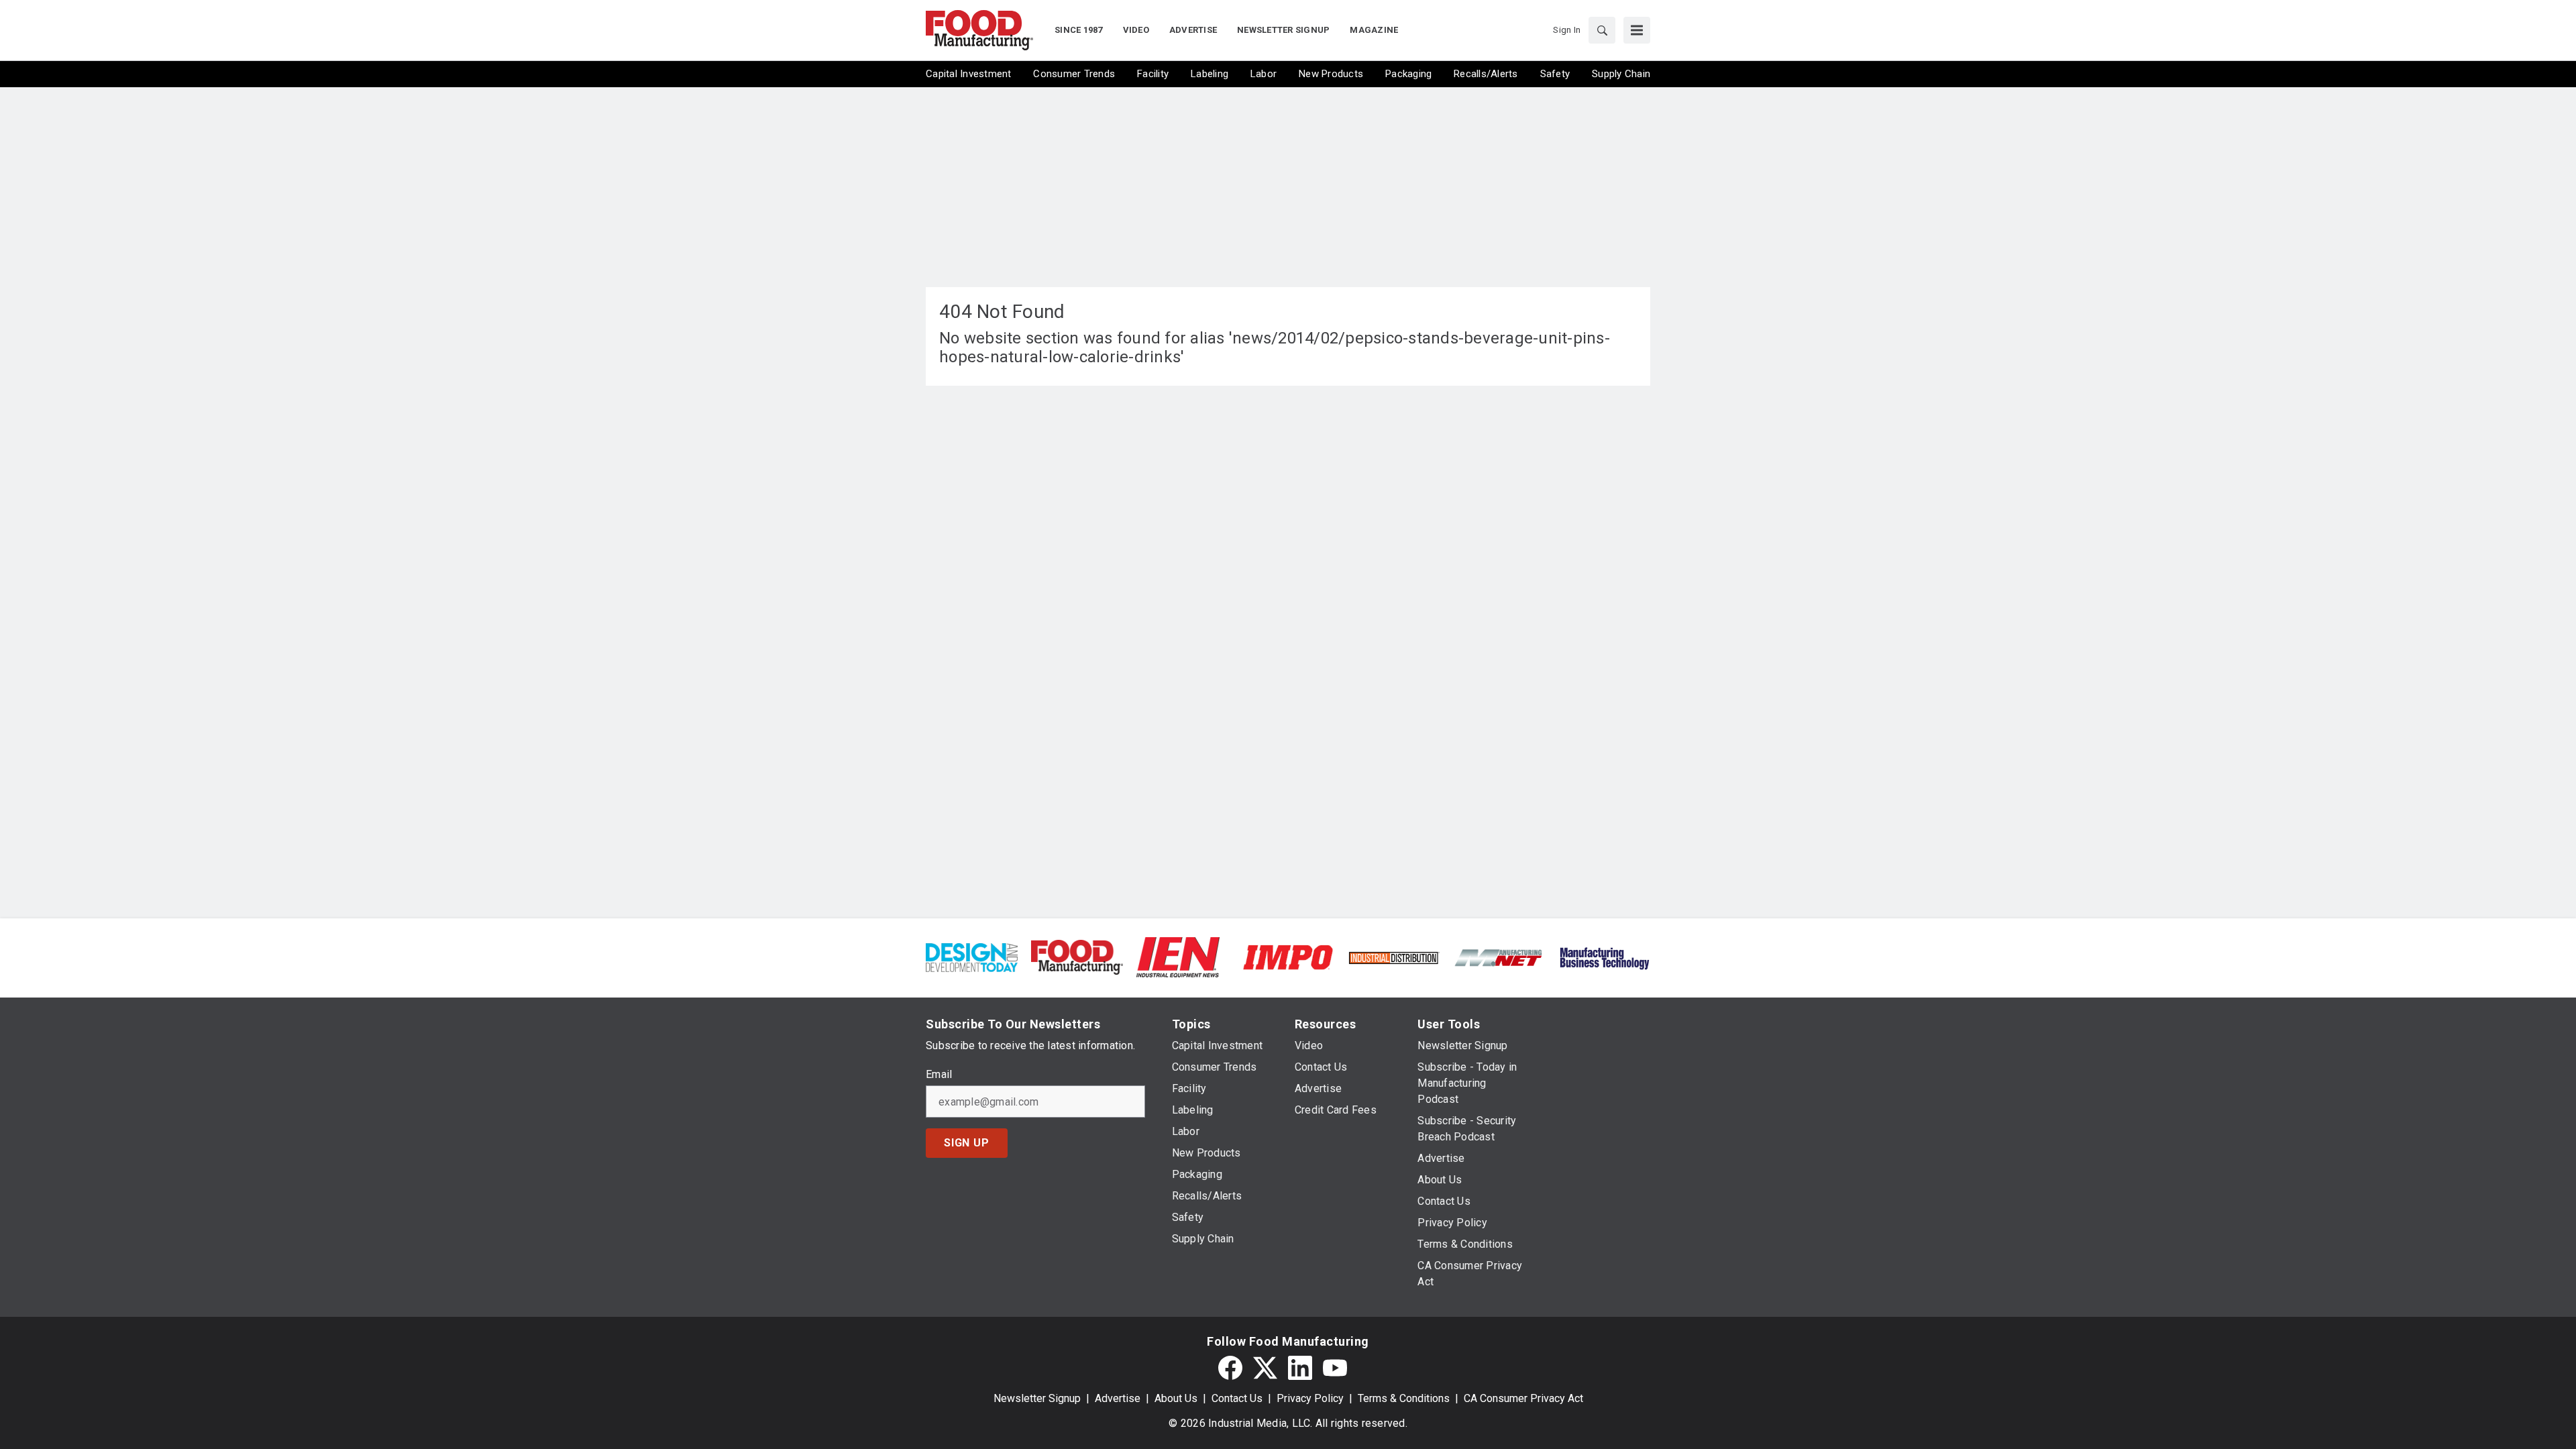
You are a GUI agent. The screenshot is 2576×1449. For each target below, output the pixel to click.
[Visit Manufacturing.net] (1499, 957)
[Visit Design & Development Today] (972, 956)
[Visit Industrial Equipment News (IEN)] (1178, 956)
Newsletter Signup (1037, 1398)
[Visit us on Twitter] (1265, 1368)
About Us (1176, 1398)
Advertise (1118, 1398)
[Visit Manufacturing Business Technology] (1604, 956)
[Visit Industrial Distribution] (1394, 957)
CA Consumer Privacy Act (1523, 1398)
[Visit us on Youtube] (1335, 1368)
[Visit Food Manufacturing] (1077, 956)
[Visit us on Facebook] (1230, 1368)
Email (939, 1075)
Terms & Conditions (1404, 1398)
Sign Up (967, 1143)
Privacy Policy (1310, 1398)
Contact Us (1237, 1398)
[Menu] (1637, 30)
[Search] (1602, 30)
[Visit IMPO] (1288, 956)
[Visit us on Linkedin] (1300, 1368)
